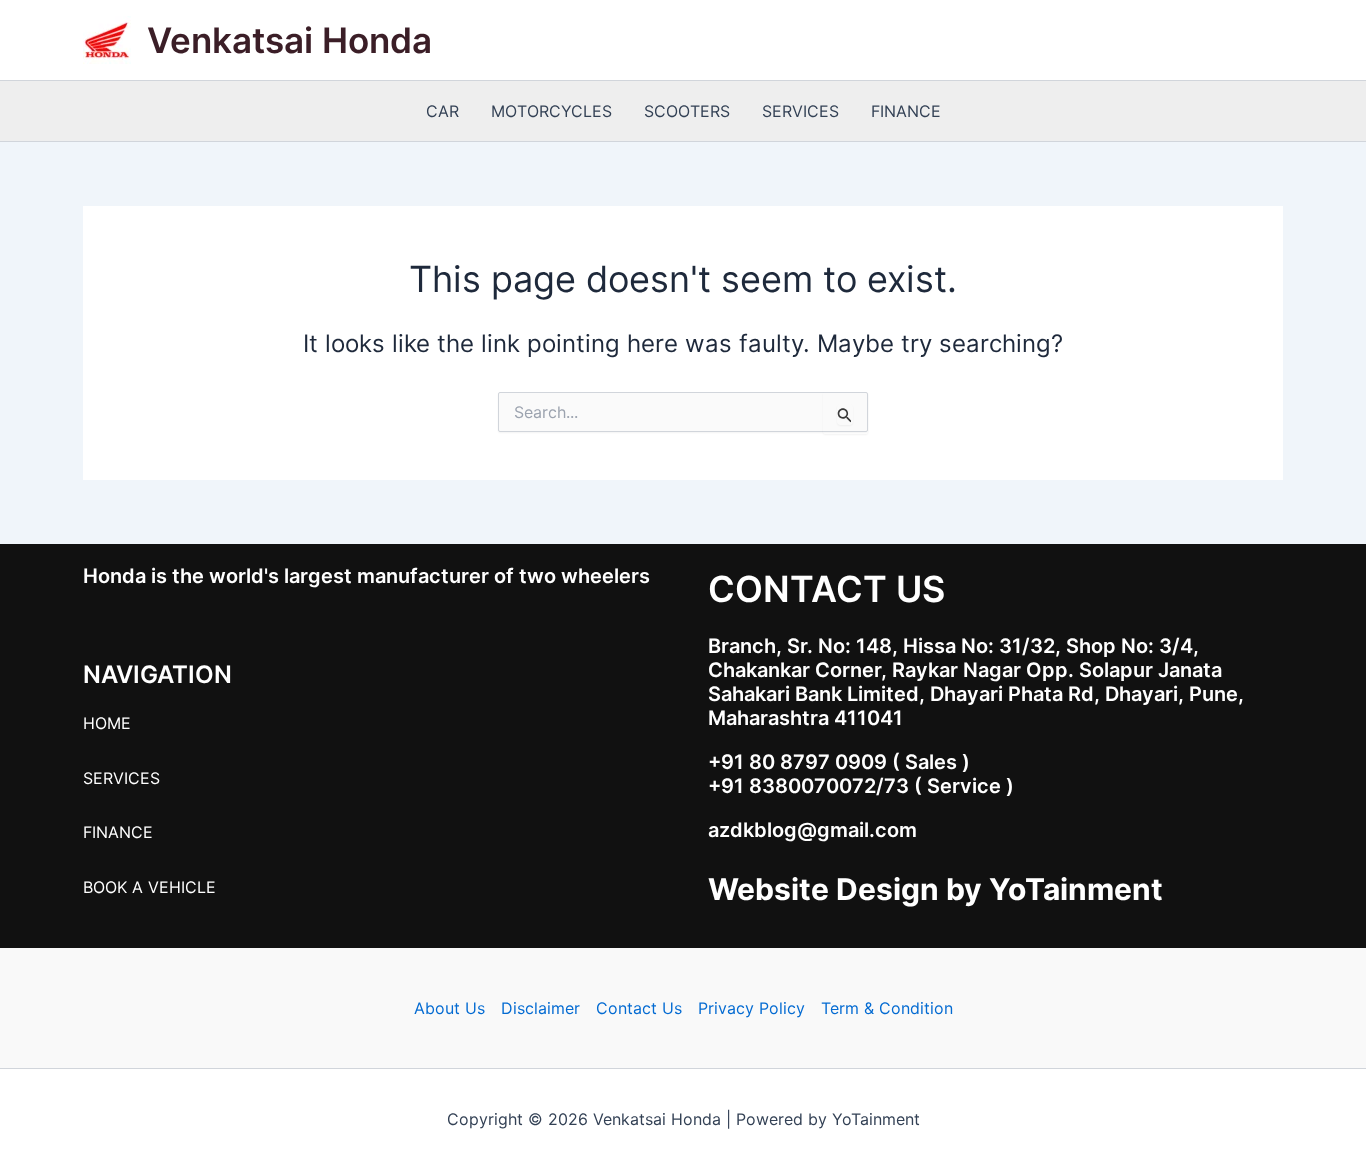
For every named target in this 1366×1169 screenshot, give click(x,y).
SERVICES (800, 111)
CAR (442, 111)
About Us (449, 1008)
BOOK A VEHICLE (149, 887)
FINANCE (906, 111)
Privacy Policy (751, 1008)
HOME (107, 723)
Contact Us (639, 1008)
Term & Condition (887, 1008)
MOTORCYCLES (551, 111)
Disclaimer (540, 1008)
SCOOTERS (687, 111)
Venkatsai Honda (289, 40)
